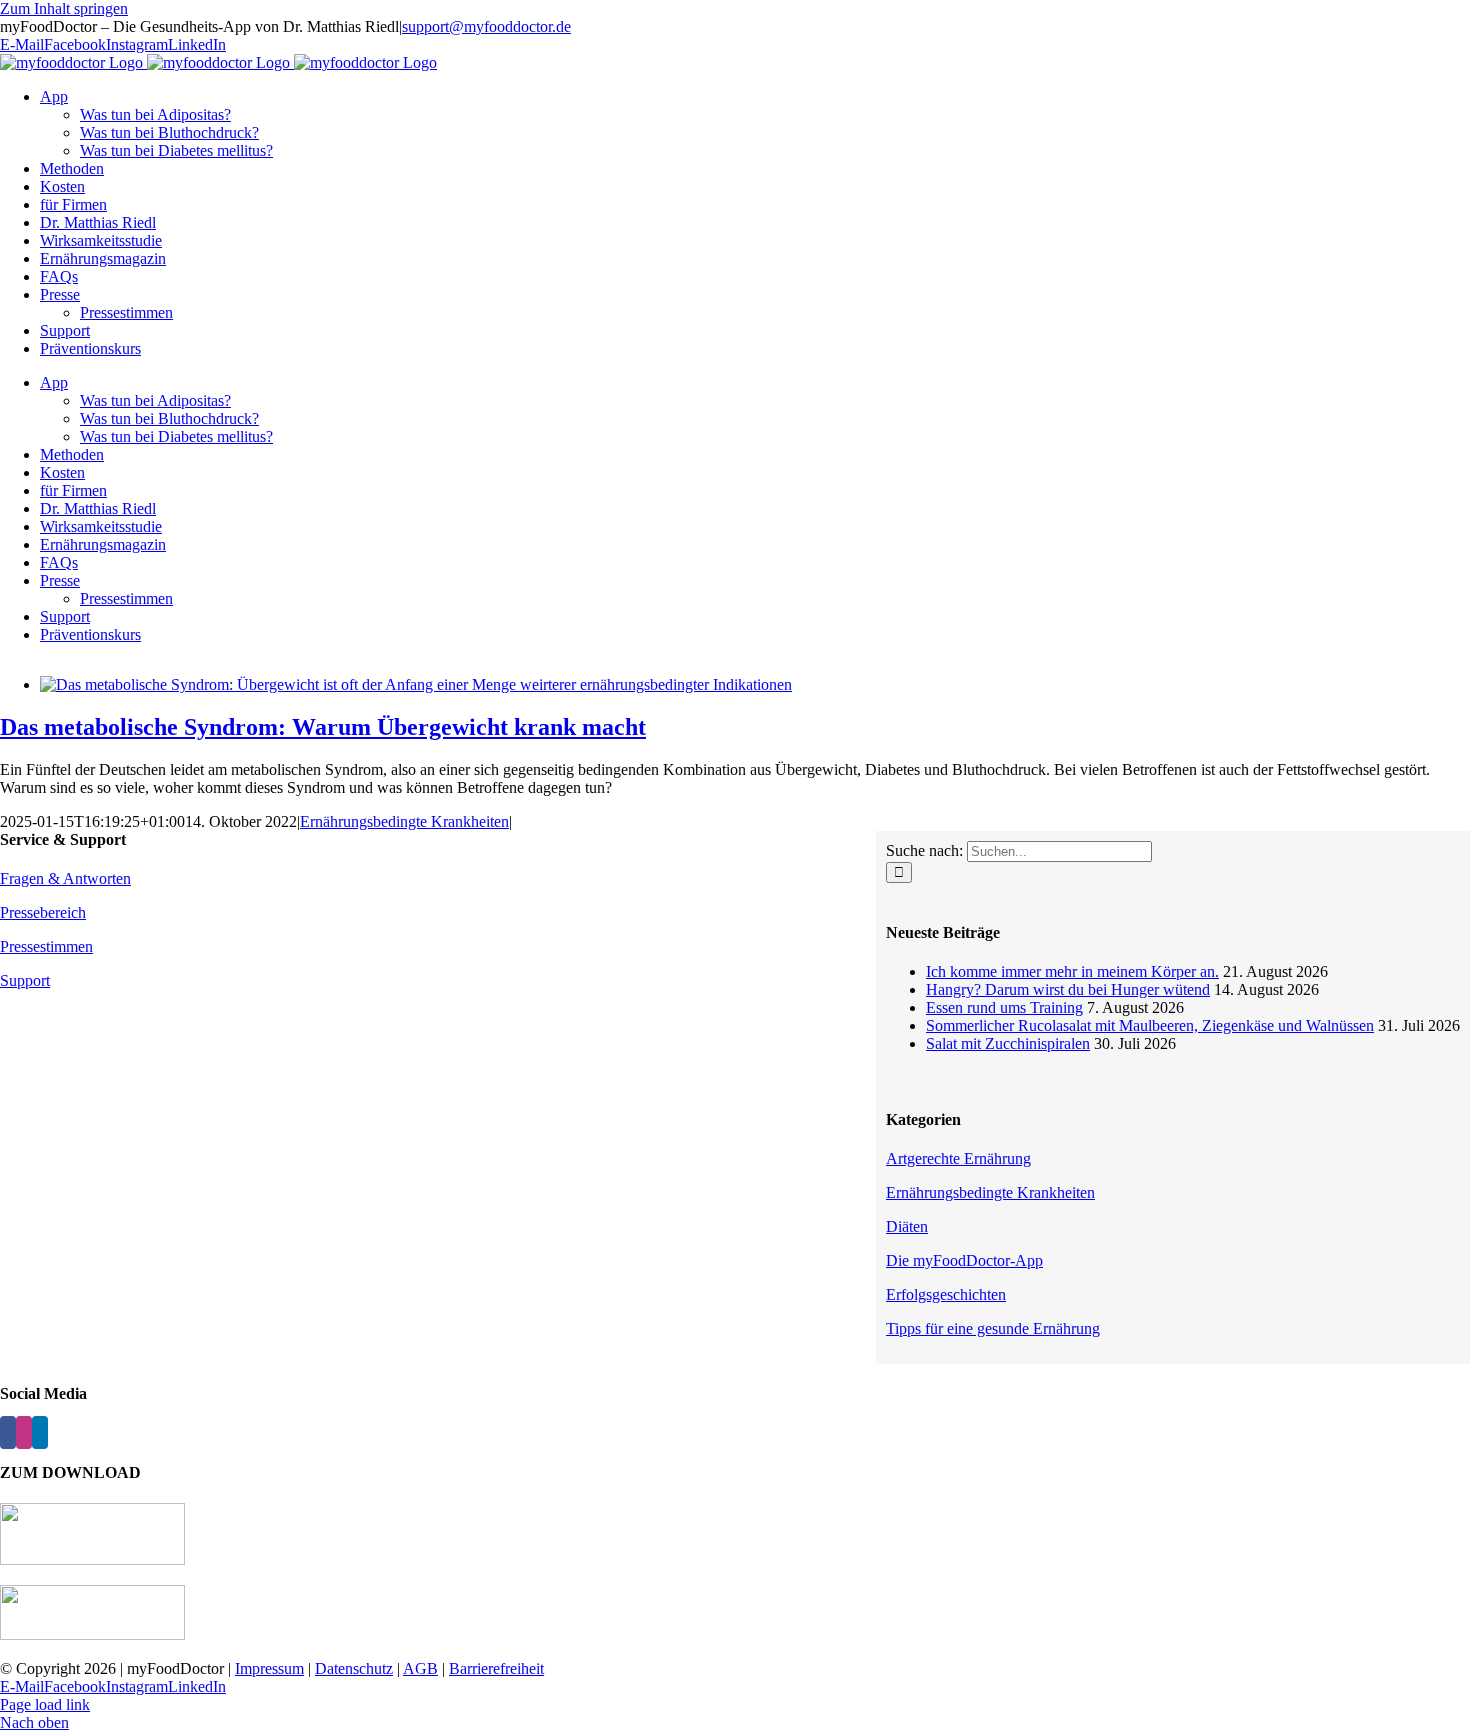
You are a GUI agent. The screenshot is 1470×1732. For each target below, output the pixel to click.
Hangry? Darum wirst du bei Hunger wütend (1068, 989)
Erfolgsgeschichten (946, 1294)
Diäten (907, 1226)
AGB (420, 1668)
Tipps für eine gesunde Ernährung (993, 1328)
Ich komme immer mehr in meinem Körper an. (1072, 971)
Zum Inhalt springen (64, 8)
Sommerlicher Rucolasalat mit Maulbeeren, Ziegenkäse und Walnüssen (1150, 1025)
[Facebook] (8, 1432)
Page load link (45, 1704)
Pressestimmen (46, 946)
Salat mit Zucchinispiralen (1008, 1043)
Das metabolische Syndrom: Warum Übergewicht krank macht (323, 727)
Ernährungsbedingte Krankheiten (404, 821)
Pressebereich (43, 912)
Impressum (269, 1668)
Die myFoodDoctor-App (964, 1260)
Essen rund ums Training (1004, 1007)
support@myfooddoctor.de (486, 26)
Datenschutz (354, 1668)
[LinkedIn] (40, 1432)
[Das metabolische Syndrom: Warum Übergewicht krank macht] (416, 684)
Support (25, 980)
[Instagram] (24, 1432)
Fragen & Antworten (65, 878)
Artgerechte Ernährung (958, 1158)
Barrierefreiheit (496, 1668)
